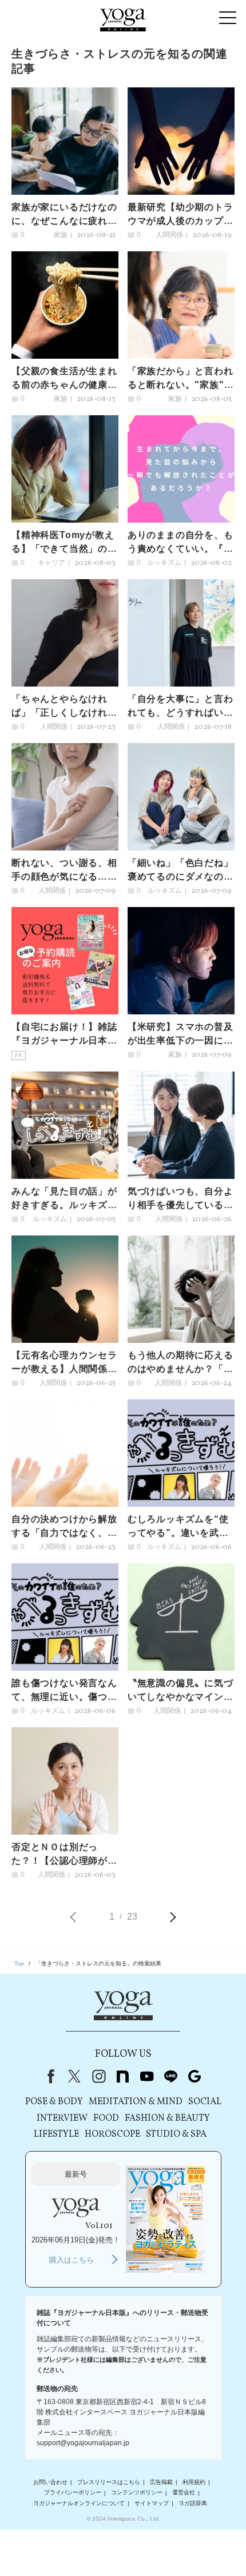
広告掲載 (161, 2482)
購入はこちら (72, 2260)
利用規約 (194, 2482)
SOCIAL (205, 2102)
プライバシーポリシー (73, 2493)
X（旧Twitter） (74, 2076)
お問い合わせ (50, 2482)
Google (195, 2076)
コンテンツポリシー (137, 2493)
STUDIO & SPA (176, 2134)
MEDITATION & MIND (136, 2102)
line (170, 2076)
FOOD (106, 2118)
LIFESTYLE (56, 2134)
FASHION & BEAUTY (167, 2118)
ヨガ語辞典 (193, 2503)
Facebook (49, 2076)
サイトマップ (152, 2503)
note (122, 2076)
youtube (146, 2076)
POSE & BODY (54, 2102)
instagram (98, 2076)
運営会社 (184, 2493)
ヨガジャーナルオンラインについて (79, 2503)
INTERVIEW (62, 2118)
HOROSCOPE (112, 2134)
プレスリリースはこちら (109, 2482)
